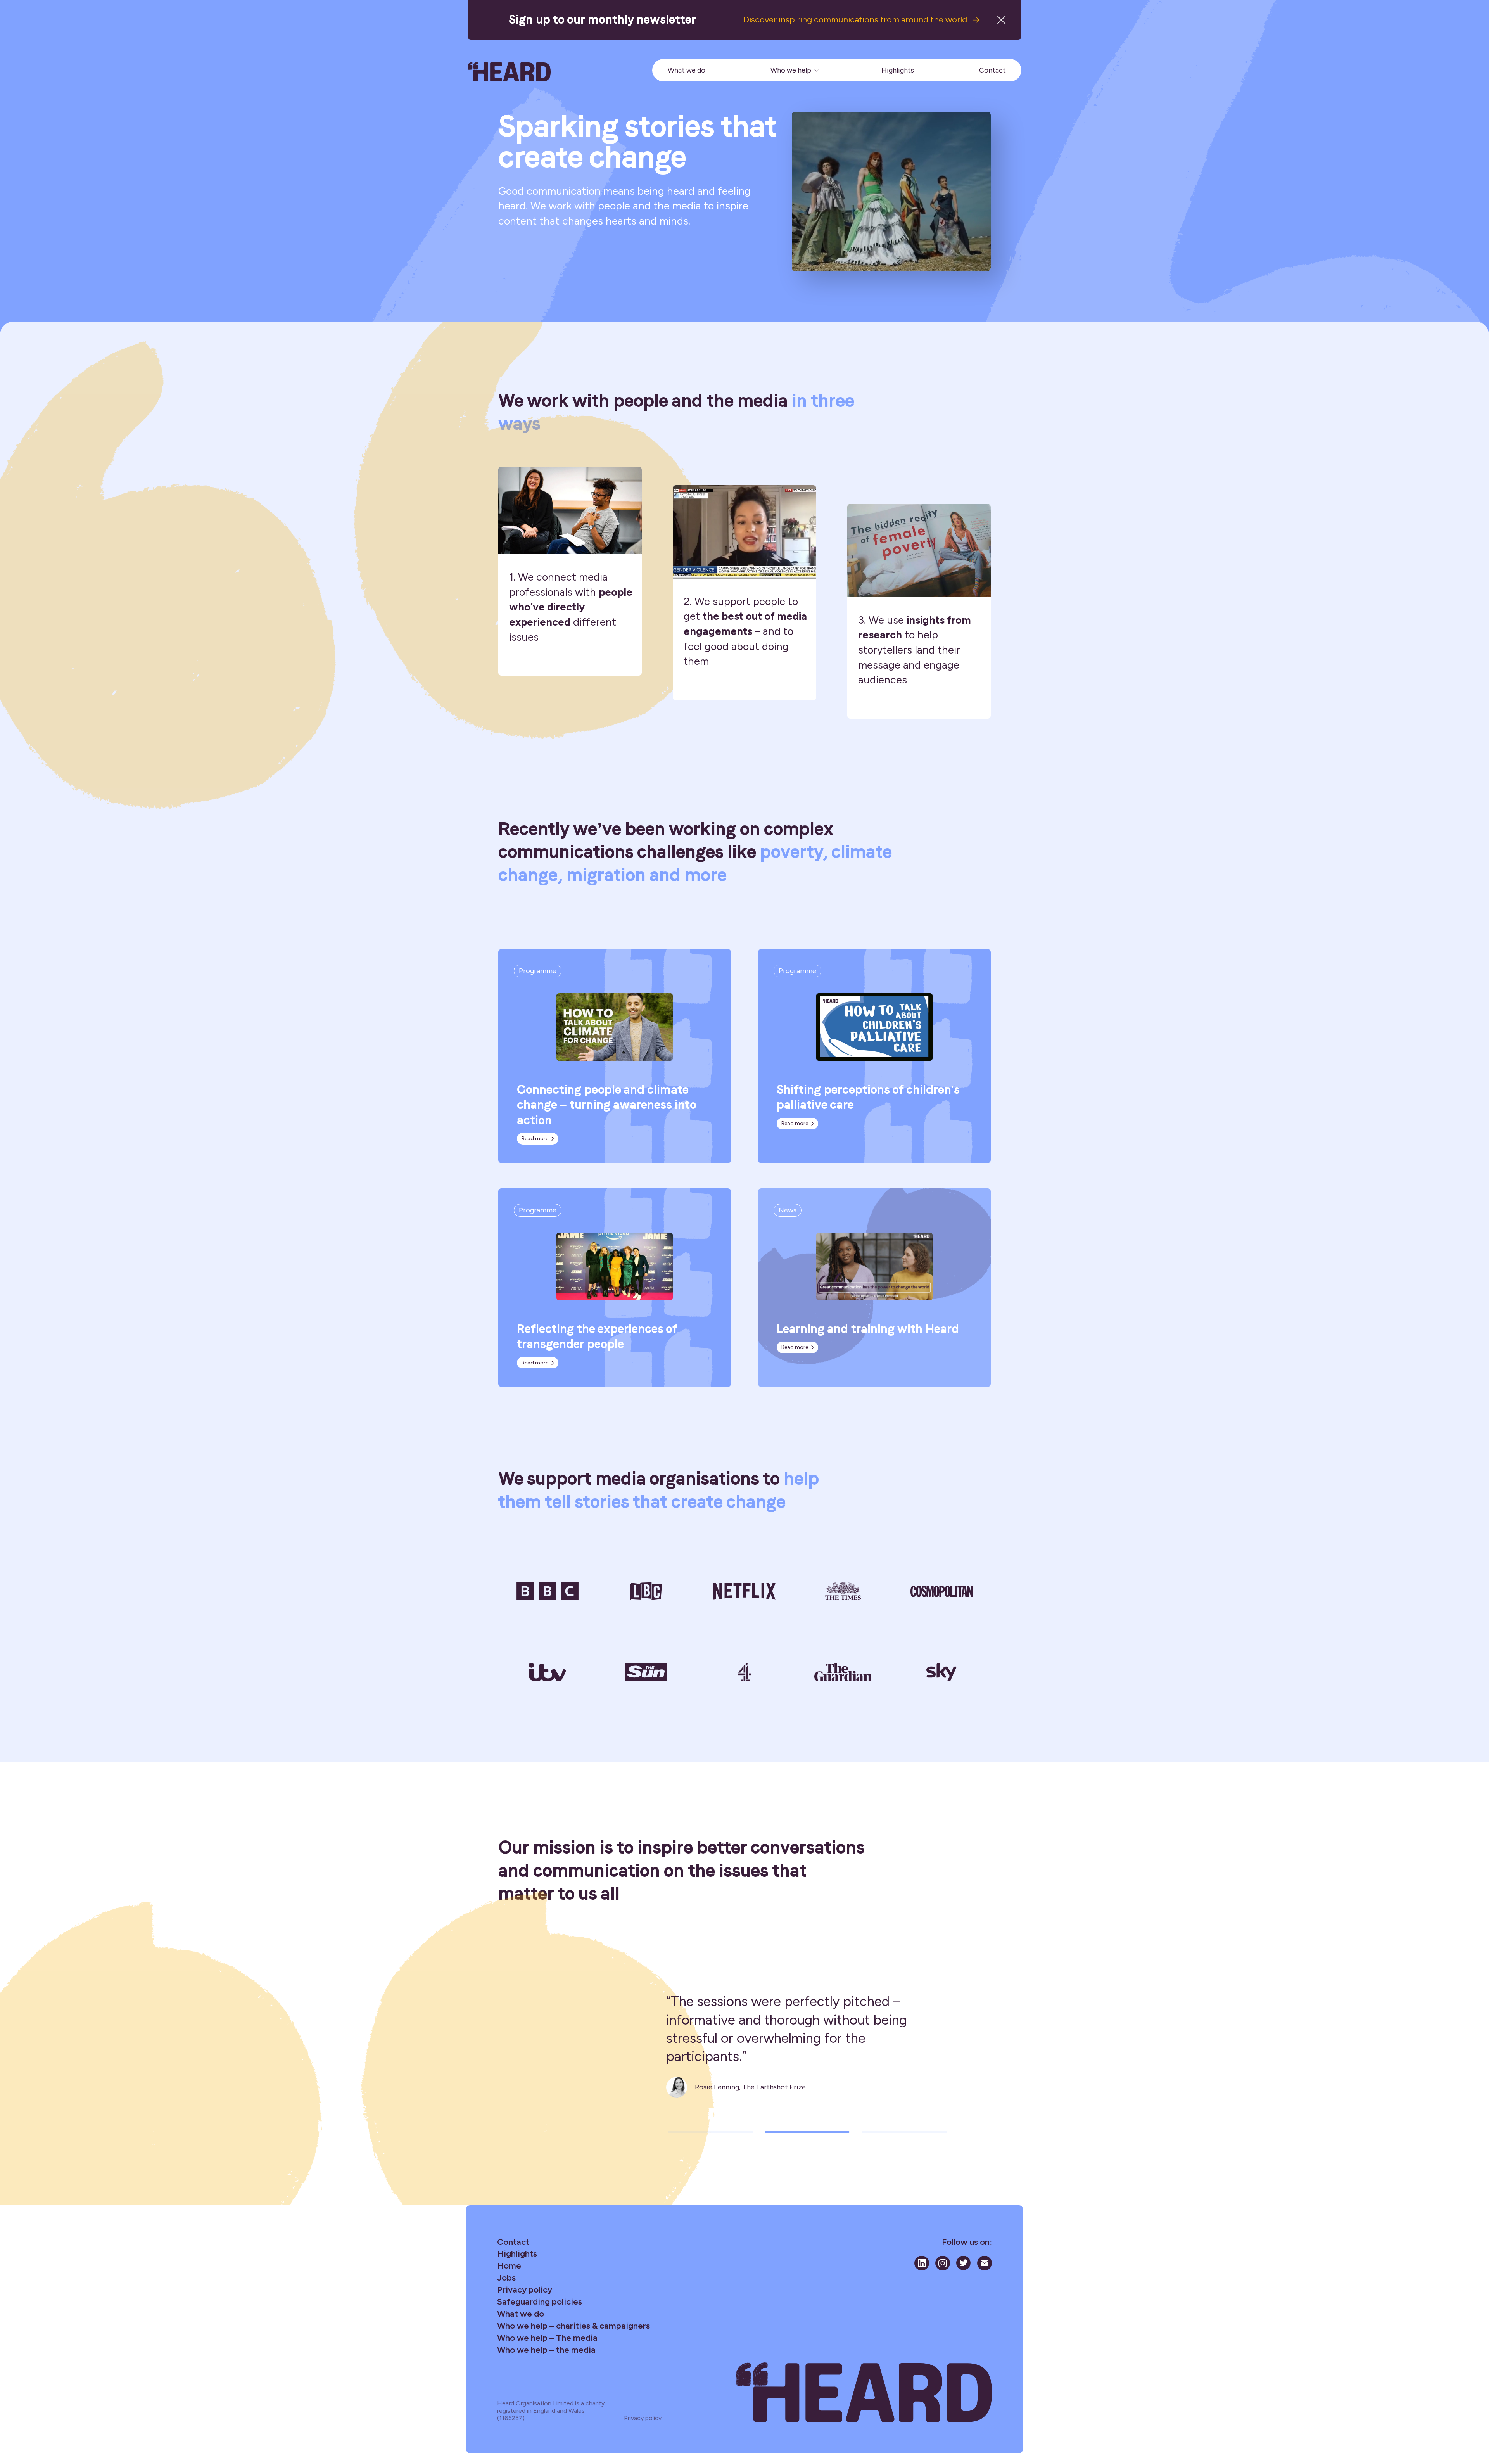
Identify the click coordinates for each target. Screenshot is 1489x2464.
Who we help (791, 70)
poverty (791, 852)
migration (606, 875)
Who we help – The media (547, 2338)
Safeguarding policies (540, 2302)
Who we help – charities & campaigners (573, 2326)
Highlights (898, 70)
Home (509, 2266)
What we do (687, 70)
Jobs (506, 2278)
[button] (710, 2132)
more (706, 875)
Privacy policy (525, 2290)
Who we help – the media (546, 2350)
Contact (992, 70)
